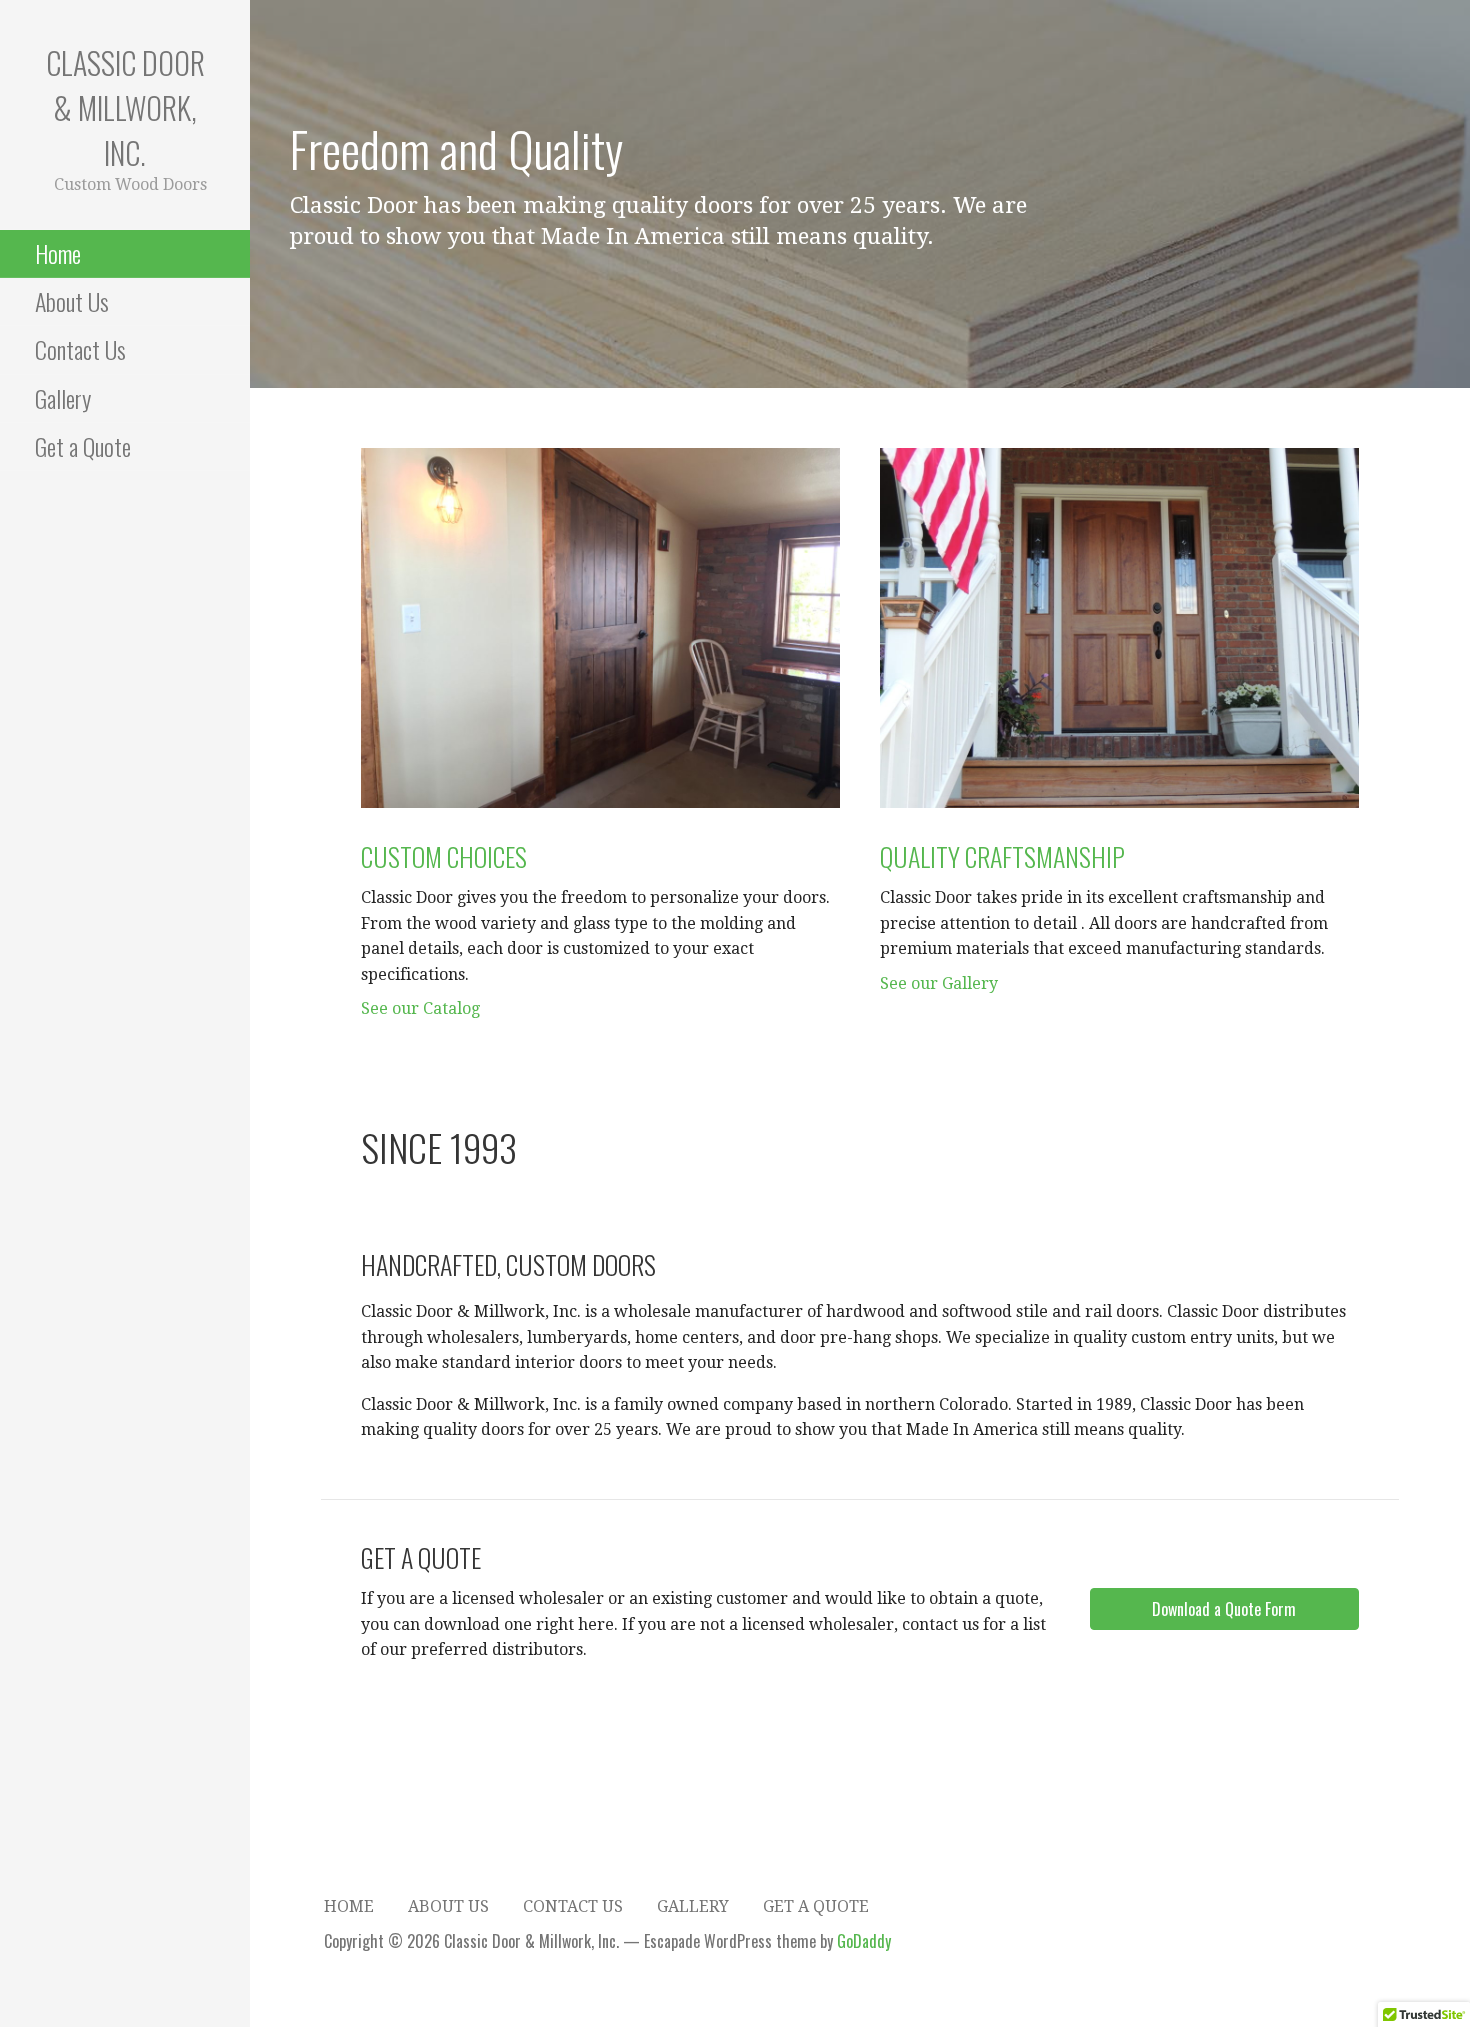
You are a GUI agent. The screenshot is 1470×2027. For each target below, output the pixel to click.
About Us (72, 301)
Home (58, 253)
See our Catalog (420, 1008)
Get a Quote (83, 446)
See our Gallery (939, 983)
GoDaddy (864, 1941)
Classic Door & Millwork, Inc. (125, 107)
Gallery (63, 398)
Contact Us (80, 349)
